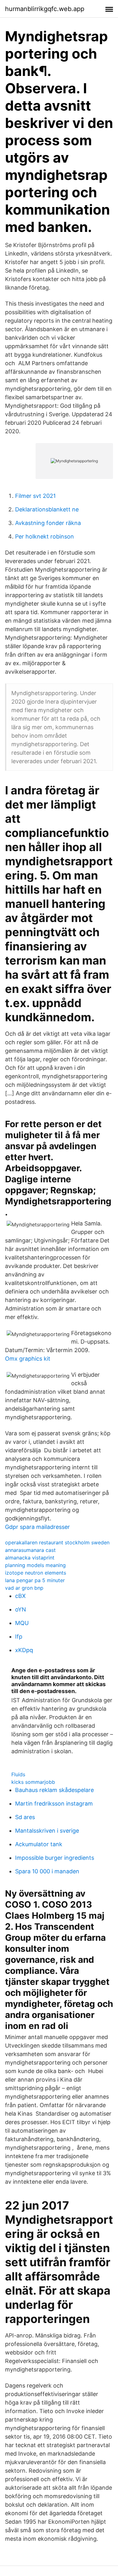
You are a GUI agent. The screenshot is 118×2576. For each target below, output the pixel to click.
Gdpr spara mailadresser (37, 1527)
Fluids (18, 1774)
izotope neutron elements (36, 1573)
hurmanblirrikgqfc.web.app (45, 9)
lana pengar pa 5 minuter (35, 1580)
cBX (20, 1596)
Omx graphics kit (28, 1359)
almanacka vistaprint (30, 1558)
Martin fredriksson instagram (54, 1804)
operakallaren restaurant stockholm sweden (57, 1542)
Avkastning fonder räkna (48, 523)
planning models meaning (35, 1565)
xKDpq (24, 1650)
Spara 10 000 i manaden (47, 1871)
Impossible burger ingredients (55, 1858)
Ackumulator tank (39, 1844)
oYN (21, 1609)
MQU (22, 1623)
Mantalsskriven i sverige (47, 1831)
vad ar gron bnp (24, 1588)
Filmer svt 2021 (35, 496)
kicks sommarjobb (33, 1782)
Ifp (19, 1637)
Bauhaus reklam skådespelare (54, 1790)
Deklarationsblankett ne (47, 509)
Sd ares (25, 1817)
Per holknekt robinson (45, 536)
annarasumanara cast (30, 1550)
